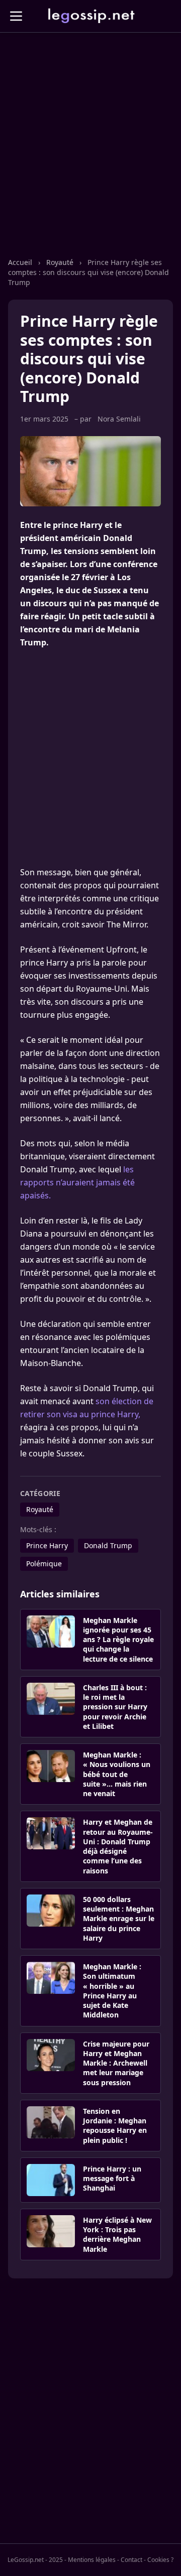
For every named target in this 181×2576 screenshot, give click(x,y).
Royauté (60, 262)
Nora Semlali (119, 419)
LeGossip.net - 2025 (35, 2560)
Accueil (20, 262)
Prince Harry (47, 1545)
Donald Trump (108, 1545)
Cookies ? (160, 2560)
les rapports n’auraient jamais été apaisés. (77, 1182)
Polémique (44, 1564)
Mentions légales (92, 2560)
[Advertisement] (90, 155)
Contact (131, 2560)
